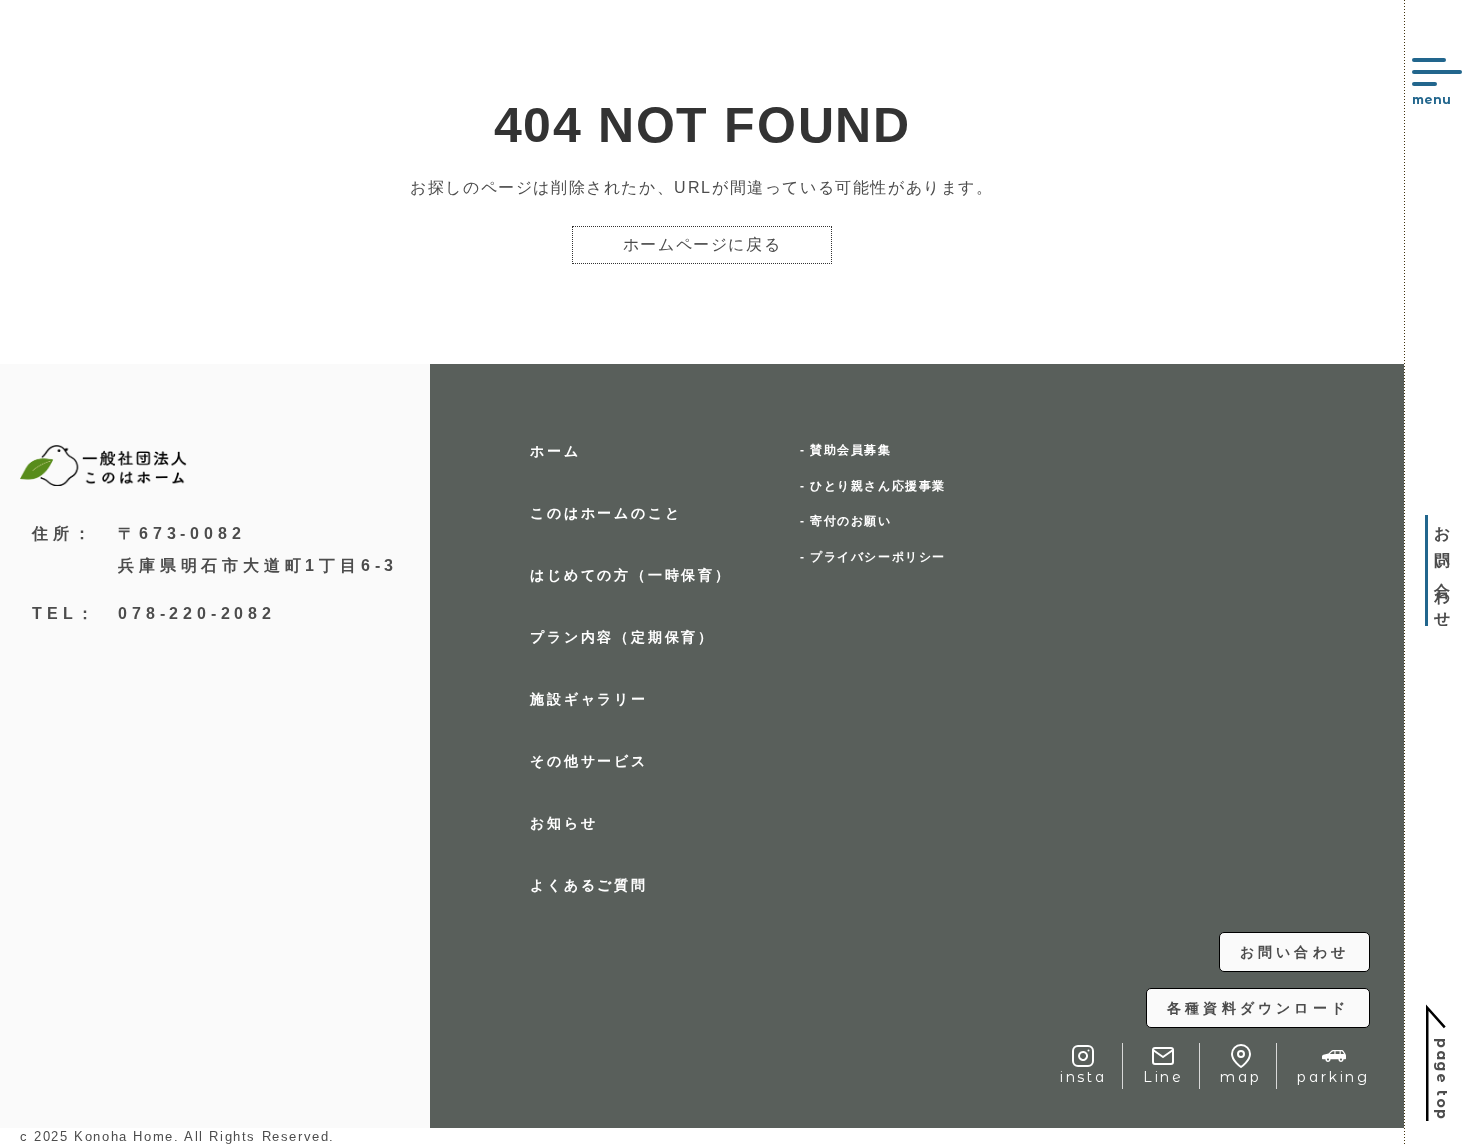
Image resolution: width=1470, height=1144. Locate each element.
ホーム (555, 451)
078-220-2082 (197, 613)
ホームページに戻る (702, 244)
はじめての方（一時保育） (631, 575)
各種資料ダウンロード (1258, 1008)
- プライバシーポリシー (873, 557)
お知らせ (563, 823)
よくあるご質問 (589, 885)
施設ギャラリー (589, 699)
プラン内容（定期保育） (622, 637)
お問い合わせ (1294, 952)
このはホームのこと (605, 513)
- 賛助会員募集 (846, 450)
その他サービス (589, 761)
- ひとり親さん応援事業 (873, 486)
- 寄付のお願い (846, 521)
